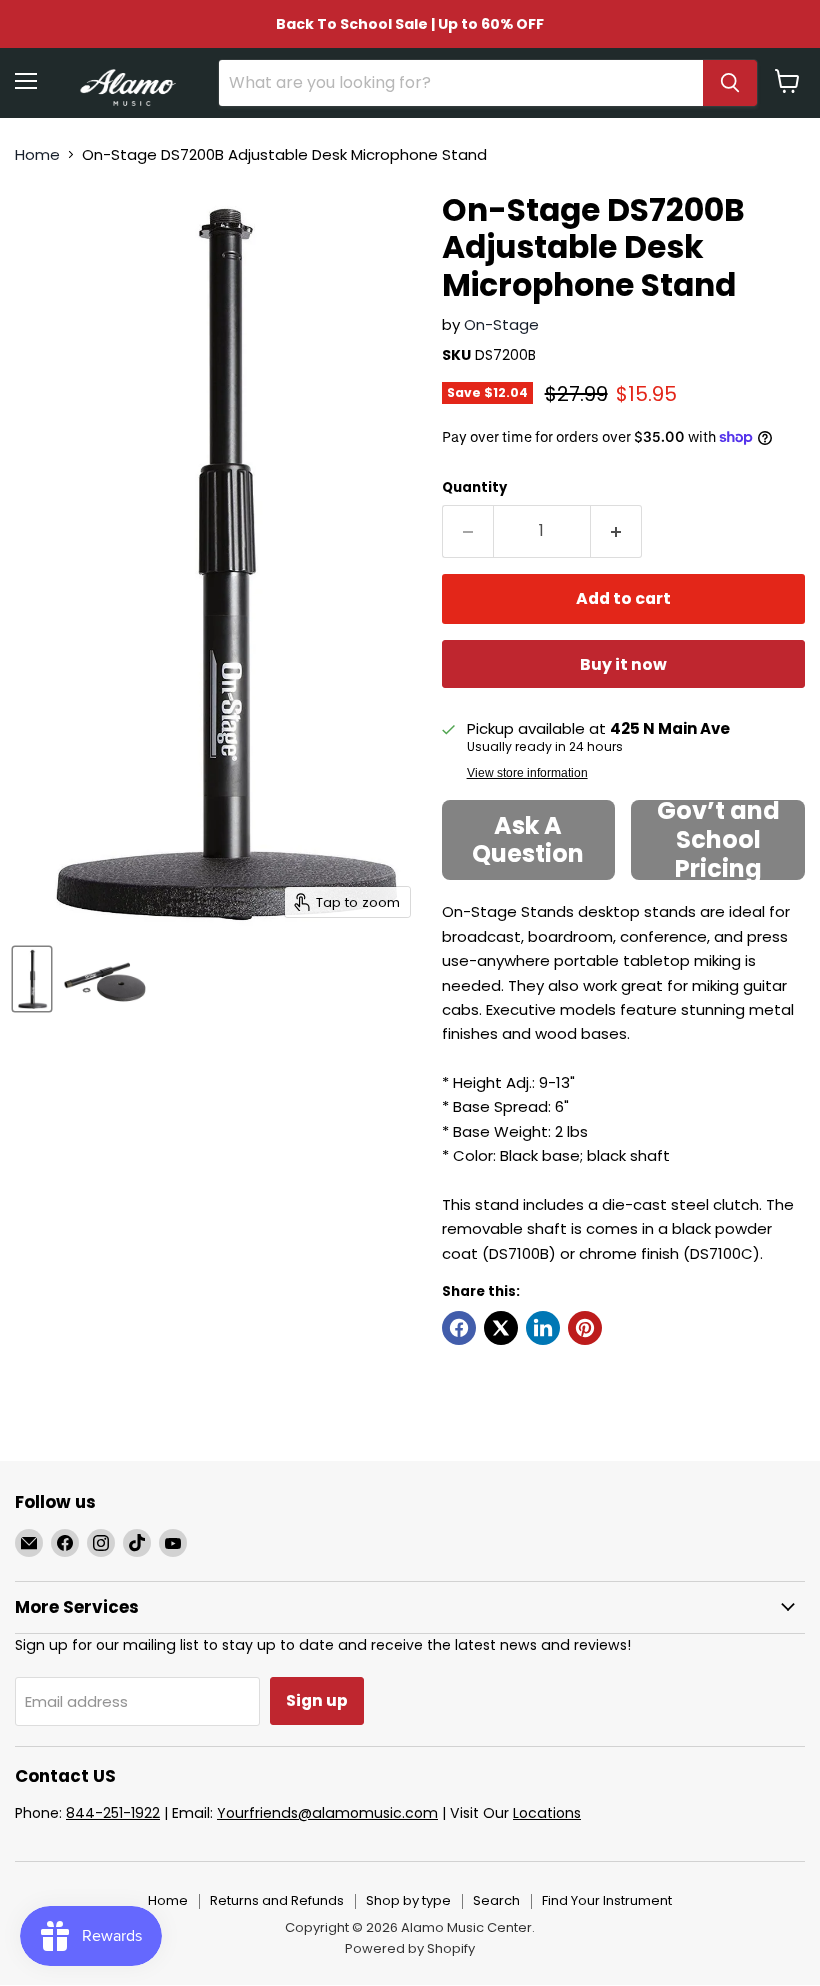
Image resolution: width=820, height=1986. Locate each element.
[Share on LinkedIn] (543, 1328)
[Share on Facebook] (459, 1328)
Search (496, 1900)
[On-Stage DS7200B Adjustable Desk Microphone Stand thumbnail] (32, 979)
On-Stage (501, 324)
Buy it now (623, 664)
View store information (527, 773)
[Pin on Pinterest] (585, 1328)
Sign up (317, 1700)
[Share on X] (501, 1328)
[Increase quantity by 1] (616, 531)
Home (37, 154)
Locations (547, 1813)
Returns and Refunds (277, 1900)
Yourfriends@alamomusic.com (327, 1813)
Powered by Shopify (410, 1948)
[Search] (730, 83)
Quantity (474, 487)
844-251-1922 (113, 1813)
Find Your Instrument (607, 1900)
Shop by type (408, 1900)
